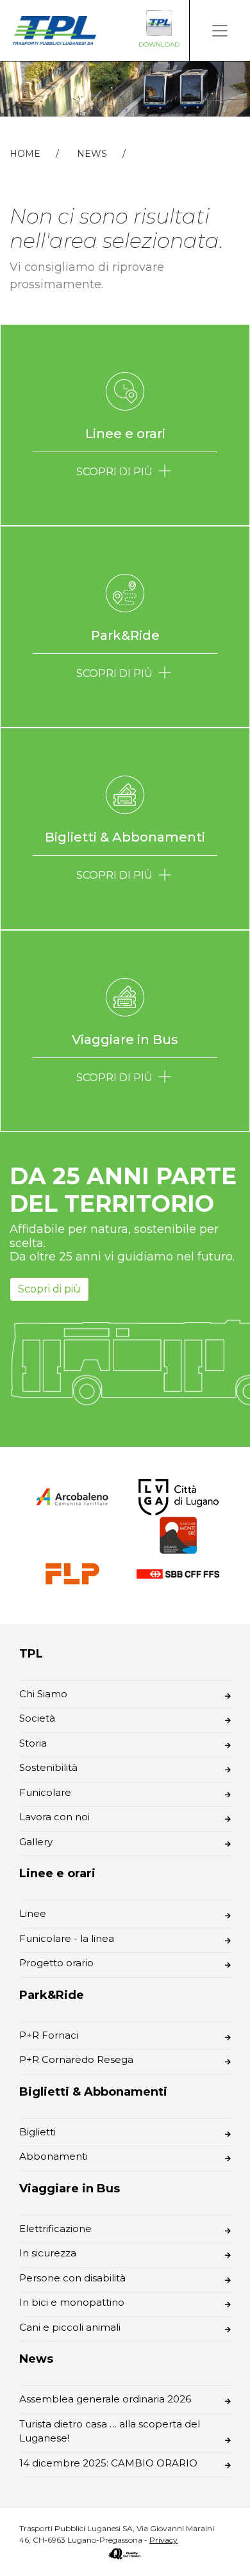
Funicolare (45, 1792)
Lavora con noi (54, 1817)
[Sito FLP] (72, 1573)
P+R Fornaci (49, 2035)
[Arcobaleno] (72, 1496)
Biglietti (37, 2132)
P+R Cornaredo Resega (76, 2059)
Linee (33, 1913)
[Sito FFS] (178, 1573)
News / (109, 154)
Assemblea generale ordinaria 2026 (105, 2399)
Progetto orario (56, 1963)
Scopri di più (49, 1289)
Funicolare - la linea (67, 1938)
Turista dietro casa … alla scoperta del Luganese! (110, 2431)
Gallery (36, 1842)
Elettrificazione (55, 2229)
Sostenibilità (48, 1767)
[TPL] (54, 30)
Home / (42, 154)
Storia (33, 1743)
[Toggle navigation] (220, 30)
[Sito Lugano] (178, 1496)
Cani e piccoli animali (70, 2327)
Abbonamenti (54, 2156)
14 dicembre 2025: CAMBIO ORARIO (108, 2463)
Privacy (163, 2540)
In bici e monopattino (72, 2302)
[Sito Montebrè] (178, 1534)
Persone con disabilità (72, 2278)
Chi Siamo (43, 1694)
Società (37, 1718)
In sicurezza (48, 2253)
